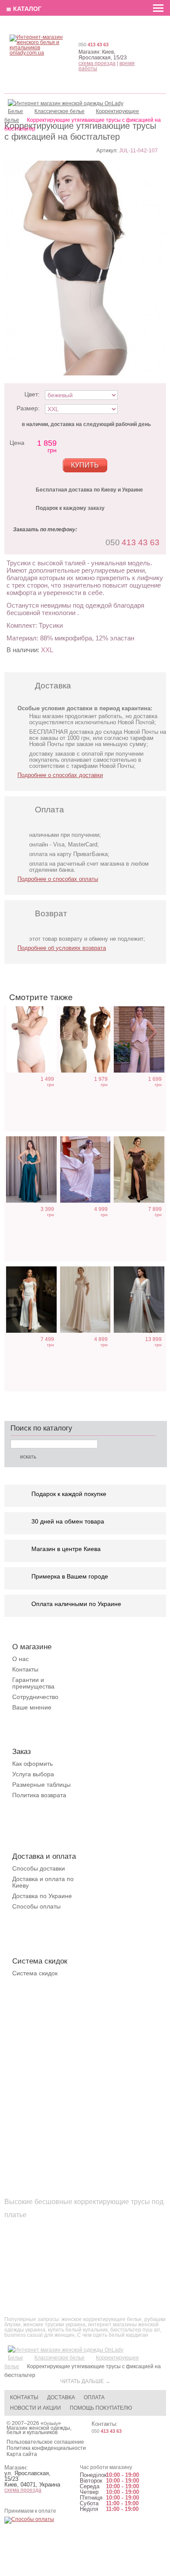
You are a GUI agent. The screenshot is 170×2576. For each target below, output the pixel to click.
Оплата (94, 2397)
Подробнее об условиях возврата (62, 948)
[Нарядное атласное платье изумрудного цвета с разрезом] (31, 1170)
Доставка (61, 2397)
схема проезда (97, 63)
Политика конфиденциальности (46, 2448)
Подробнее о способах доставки (60, 775)
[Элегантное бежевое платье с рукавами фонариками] (85, 1170)
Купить (85, 465)
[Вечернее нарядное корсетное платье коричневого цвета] (139, 1170)
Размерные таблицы (41, 1785)
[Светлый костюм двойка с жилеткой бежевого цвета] (139, 1040)
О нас (20, 1659)
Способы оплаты (36, 1906)
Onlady (51, 2423)
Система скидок (35, 1973)
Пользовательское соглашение (45, 2442)
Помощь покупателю (101, 2408)
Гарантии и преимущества (33, 1683)
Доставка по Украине (42, 1896)
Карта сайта (22, 2454)
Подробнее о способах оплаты (58, 879)
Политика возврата (39, 1795)
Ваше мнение (32, 1707)
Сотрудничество (35, 1697)
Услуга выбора (33, 1774)
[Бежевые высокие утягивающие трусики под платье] (31, 1040)
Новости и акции (36, 2408)
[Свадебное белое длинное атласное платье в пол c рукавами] (139, 1300)
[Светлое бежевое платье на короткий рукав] (85, 1300)
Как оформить (32, 1764)
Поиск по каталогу (41, 1428)
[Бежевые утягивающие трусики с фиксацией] (85, 1040)
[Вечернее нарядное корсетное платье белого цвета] (31, 1300)
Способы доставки (39, 1868)
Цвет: (32, 394)
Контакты (25, 1669)
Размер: (28, 408)
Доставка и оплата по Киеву (43, 1882)
